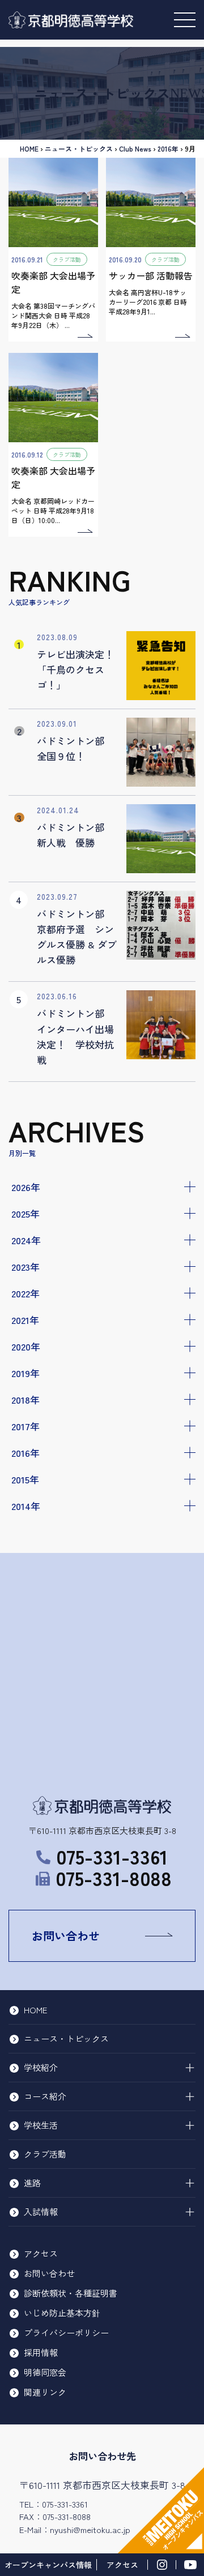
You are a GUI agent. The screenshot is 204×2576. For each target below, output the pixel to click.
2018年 (25, 1399)
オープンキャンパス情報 (48, 2565)
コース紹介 (45, 2096)
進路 (32, 2183)
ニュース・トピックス (79, 148)
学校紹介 (41, 2067)
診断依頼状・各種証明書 (71, 2293)
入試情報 (41, 2212)
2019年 (25, 1373)
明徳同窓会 (45, 2372)
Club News (135, 148)
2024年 (26, 1240)
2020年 (26, 1346)
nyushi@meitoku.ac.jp (90, 2529)
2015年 (25, 1479)
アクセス (41, 2253)
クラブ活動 (45, 2154)
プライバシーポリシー (66, 2333)
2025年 (25, 1213)
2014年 (26, 1506)
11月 (28, 1526)
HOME (29, 148)
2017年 (25, 1426)
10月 (29, 1541)
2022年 (25, 1293)
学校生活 (41, 2125)
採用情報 (41, 2352)
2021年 (25, 1320)
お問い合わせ (66, 1936)
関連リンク (45, 2392)
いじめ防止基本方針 (62, 2313)
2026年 (26, 1187)
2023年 (25, 1267)
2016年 (25, 1453)
